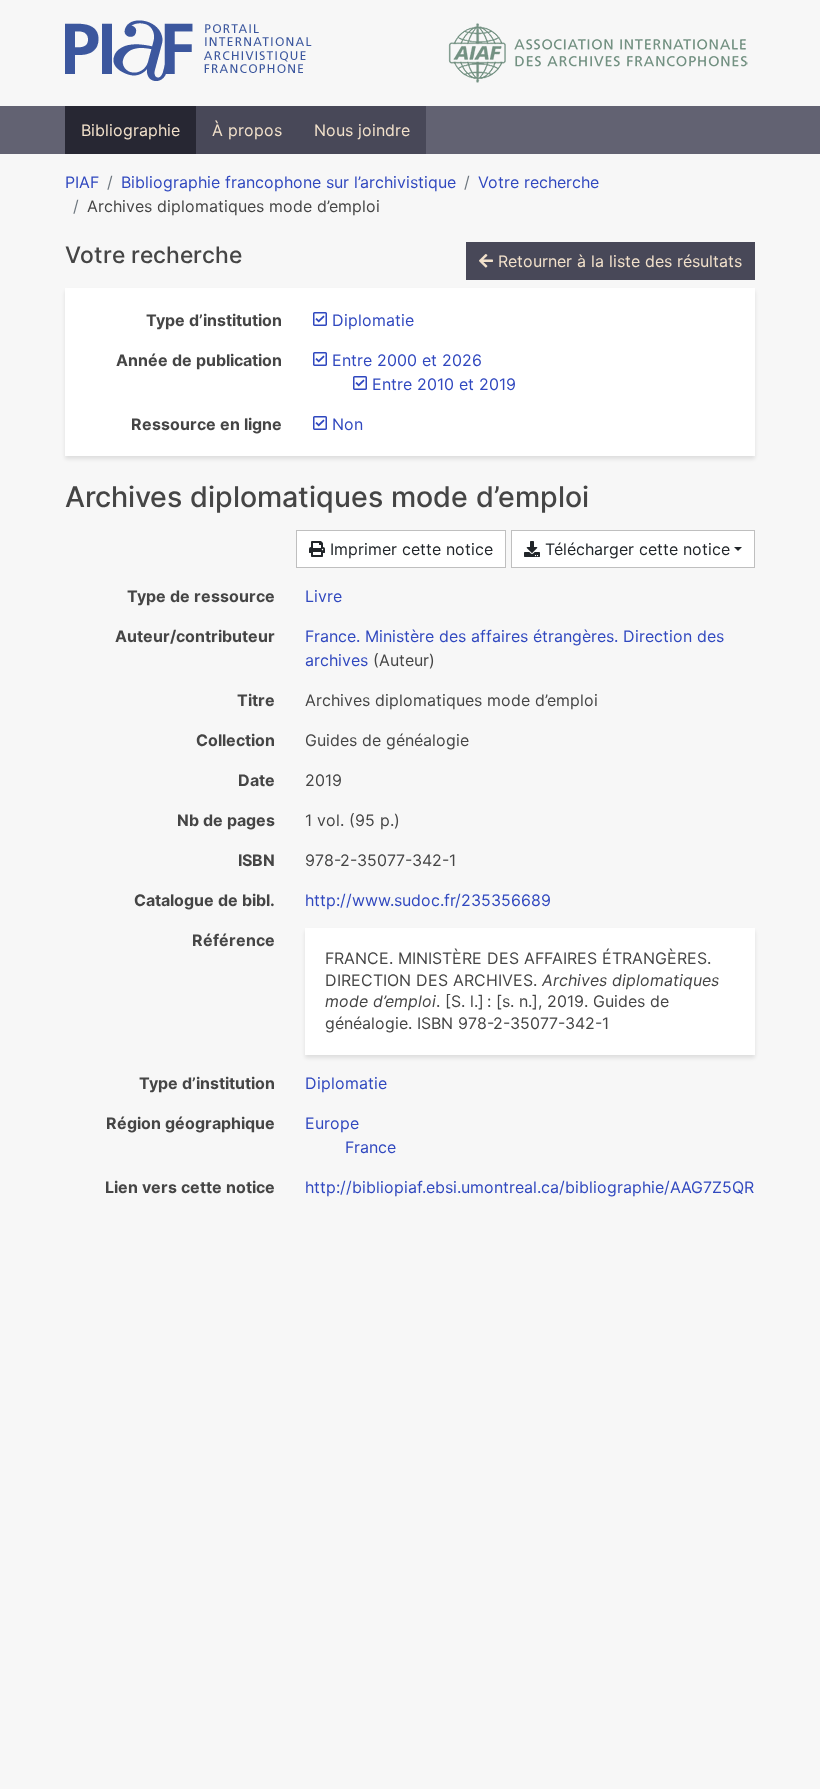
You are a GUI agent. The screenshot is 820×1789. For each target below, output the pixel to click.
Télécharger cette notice (635, 549)
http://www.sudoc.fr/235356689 (428, 900)
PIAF (82, 182)
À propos (247, 130)
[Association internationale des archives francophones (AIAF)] (598, 53)
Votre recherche (538, 182)
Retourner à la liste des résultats (617, 261)
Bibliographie (130, 130)
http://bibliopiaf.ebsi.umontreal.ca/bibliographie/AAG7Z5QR (529, 1187)
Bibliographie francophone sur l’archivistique (288, 182)
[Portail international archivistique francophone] (188, 53)
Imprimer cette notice (409, 549)
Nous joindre (362, 130)
